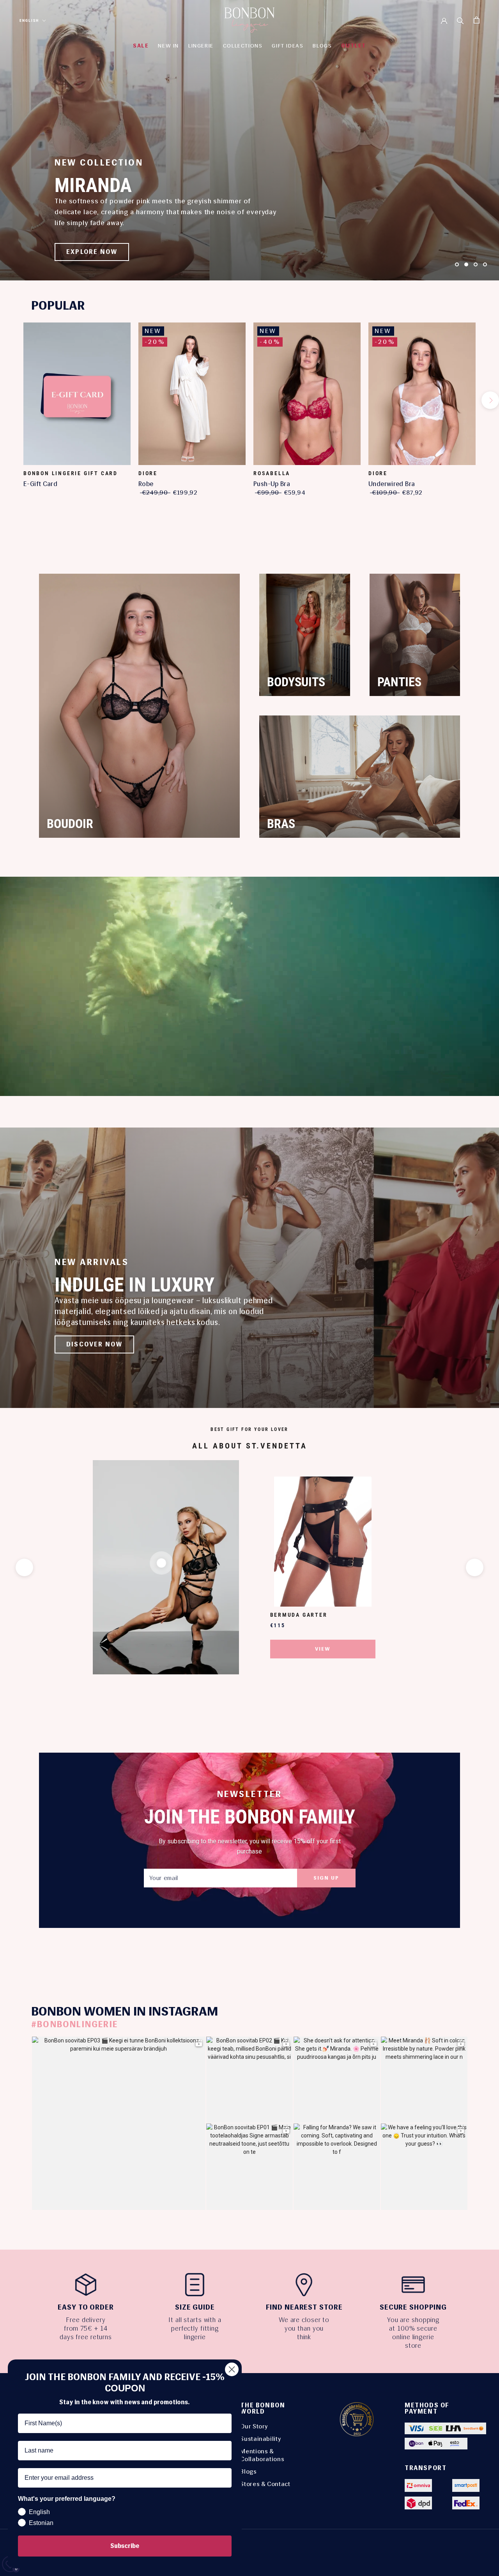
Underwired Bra (392, 484)
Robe (146, 484)
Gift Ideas (288, 46)
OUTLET (354, 46)
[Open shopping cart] (477, 20)
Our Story (254, 2426)
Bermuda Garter (299, 1615)
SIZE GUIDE (195, 2307)
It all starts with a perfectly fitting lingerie (195, 2328)
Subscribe (125, 2546)
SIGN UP (326, 1878)
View (323, 1649)
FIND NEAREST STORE (304, 2307)
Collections (243, 46)
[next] (490, 400)
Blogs (248, 2471)
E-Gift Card (40, 484)
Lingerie (201, 46)
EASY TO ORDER (86, 2307)
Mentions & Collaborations (262, 2455)
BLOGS (322, 46)
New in (168, 46)
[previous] (9, 400)
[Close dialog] (232, 2369)
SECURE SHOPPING (413, 2307)
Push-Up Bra (272, 484)
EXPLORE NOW (92, 252)
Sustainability (261, 2439)
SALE (141, 46)
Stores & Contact (265, 2484)
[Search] (460, 20)
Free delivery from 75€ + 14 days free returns (86, 2328)
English (29, 20)
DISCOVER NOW (94, 1344)
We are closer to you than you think (304, 2328)
